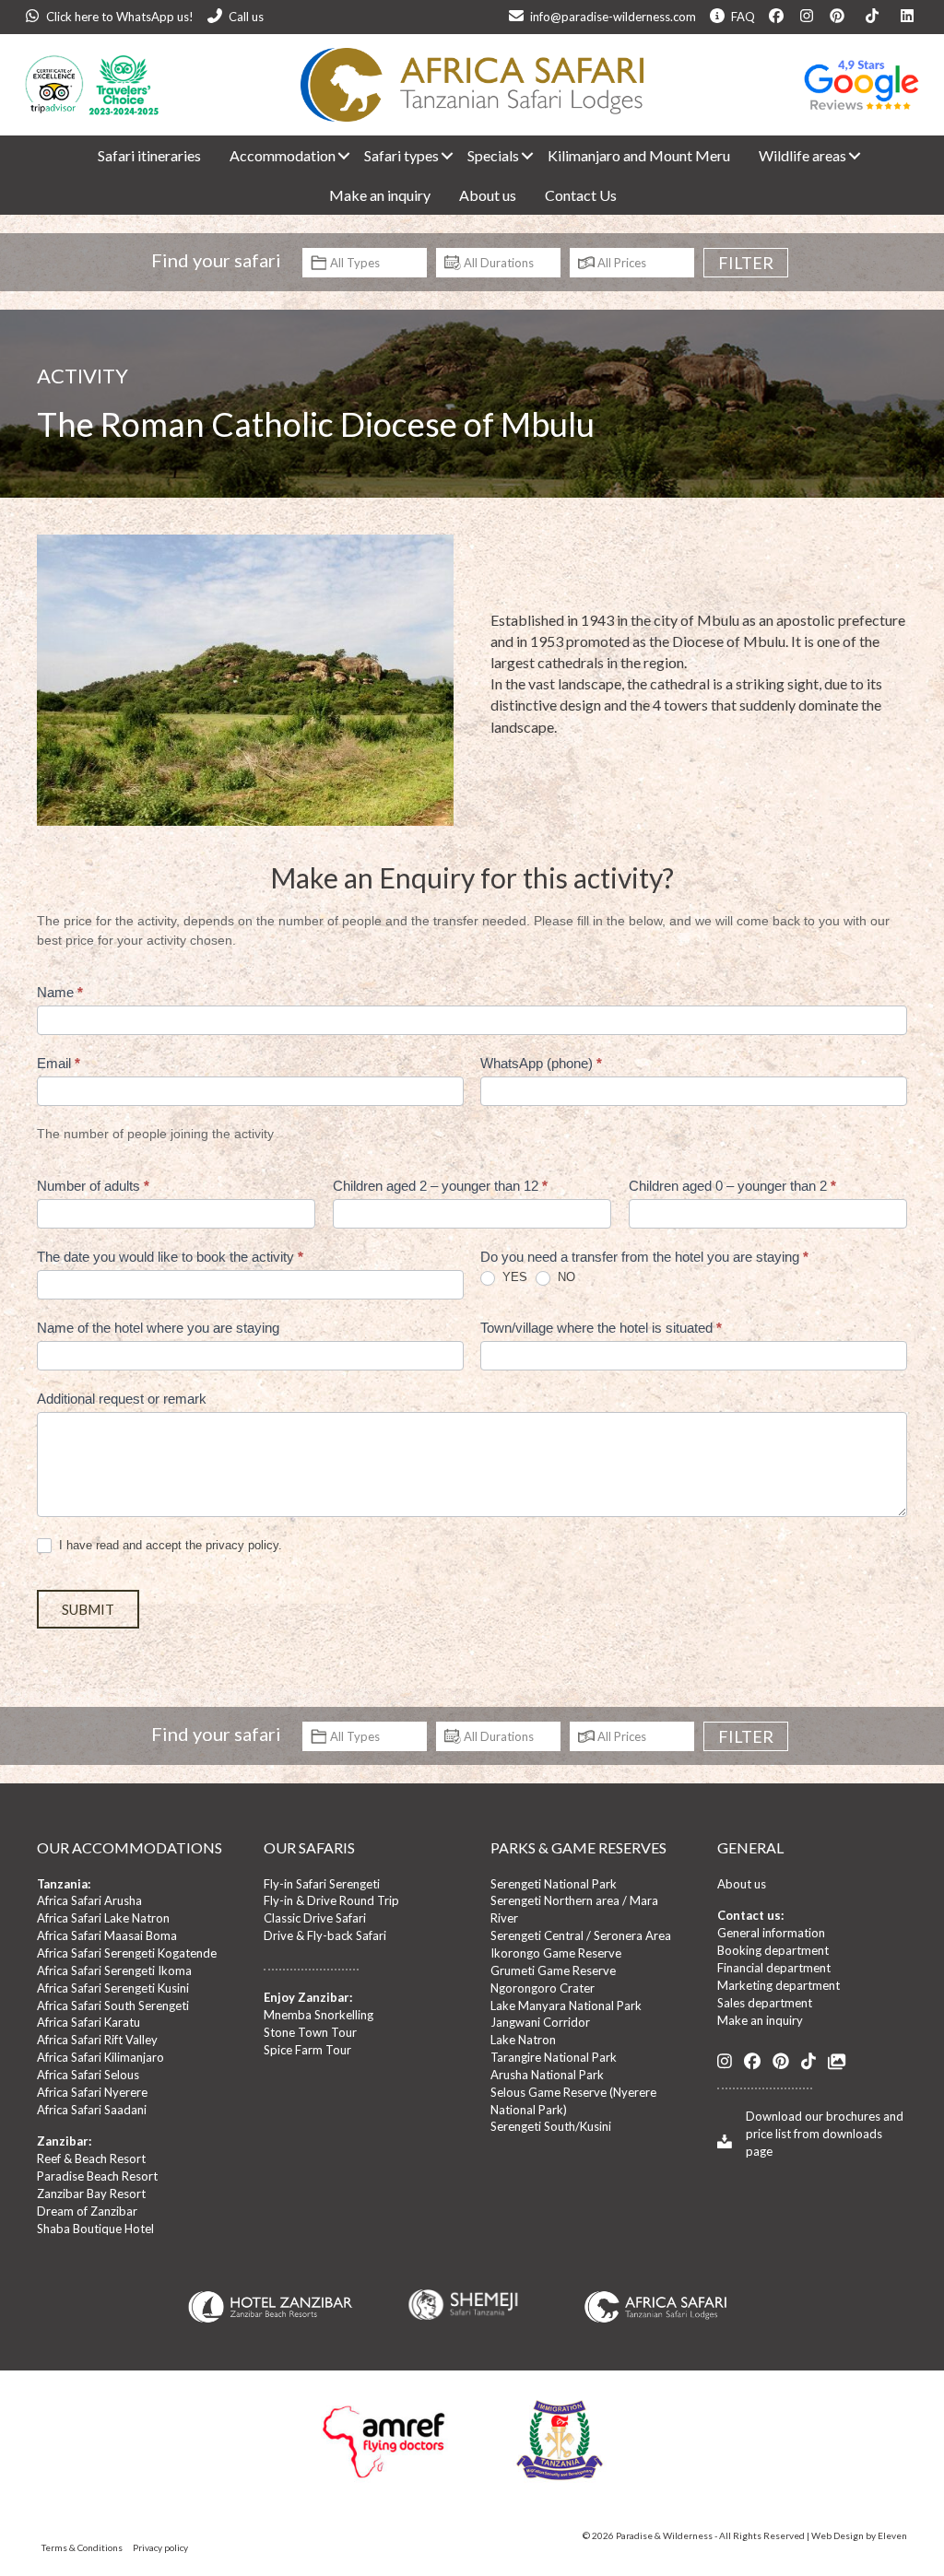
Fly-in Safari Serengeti (322, 1884)
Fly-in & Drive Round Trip (331, 1900)
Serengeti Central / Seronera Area (581, 1935)
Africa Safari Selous (88, 2075)
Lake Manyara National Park (566, 2006)
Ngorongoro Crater (543, 1988)
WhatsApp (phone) (541, 1063)
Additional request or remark (122, 1399)
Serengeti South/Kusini (551, 2126)
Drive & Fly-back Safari (325, 1935)
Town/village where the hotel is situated (601, 1328)
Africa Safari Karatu (88, 2022)
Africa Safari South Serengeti (113, 2006)
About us (488, 195)
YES (513, 1277)
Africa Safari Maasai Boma (107, 1935)
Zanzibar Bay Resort (91, 2194)
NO (565, 1277)
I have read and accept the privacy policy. (169, 1545)
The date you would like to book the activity (170, 1257)
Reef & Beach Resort (91, 2158)
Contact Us (581, 195)
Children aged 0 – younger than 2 (732, 1186)
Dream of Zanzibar (87, 2211)
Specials (493, 155)
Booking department (773, 1950)
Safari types (401, 155)
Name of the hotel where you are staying (158, 1328)
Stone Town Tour (310, 2032)
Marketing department (779, 1985)
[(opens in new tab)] (655, 2305)
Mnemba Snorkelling (319, 2015)
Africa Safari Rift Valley (97, 2040)
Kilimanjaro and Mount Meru (639, 155)
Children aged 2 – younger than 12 (440, 1186)
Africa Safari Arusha (89, 1900)
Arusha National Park (547, 2075)
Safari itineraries (149, 155)
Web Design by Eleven (859, 2535)
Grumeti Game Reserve (553, 1970)
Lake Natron (523, 2040)
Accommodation (283, 155)
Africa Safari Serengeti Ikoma (114, 1970)
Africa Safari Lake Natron (103, 1918)
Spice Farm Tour (307, 2050)
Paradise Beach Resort (97, 2176)
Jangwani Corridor (540, 2022)
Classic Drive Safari (315, 1918)
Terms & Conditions (82, 2547)
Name (60, 992)
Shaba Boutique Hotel (95, 2229)
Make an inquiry (380, 195)
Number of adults (93, 1186)
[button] (336, 155)
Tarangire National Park (554, 2057)
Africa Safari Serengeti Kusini (113, 1988)
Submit (88, 1609)
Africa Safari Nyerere (92, 2092)
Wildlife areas (802, 155)
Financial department (774, 1968)
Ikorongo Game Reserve (556, 1953)
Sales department (765, 2003)
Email (59, 1063)
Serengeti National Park (554, 1884)
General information (771, 1933)
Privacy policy (160, 2547)
